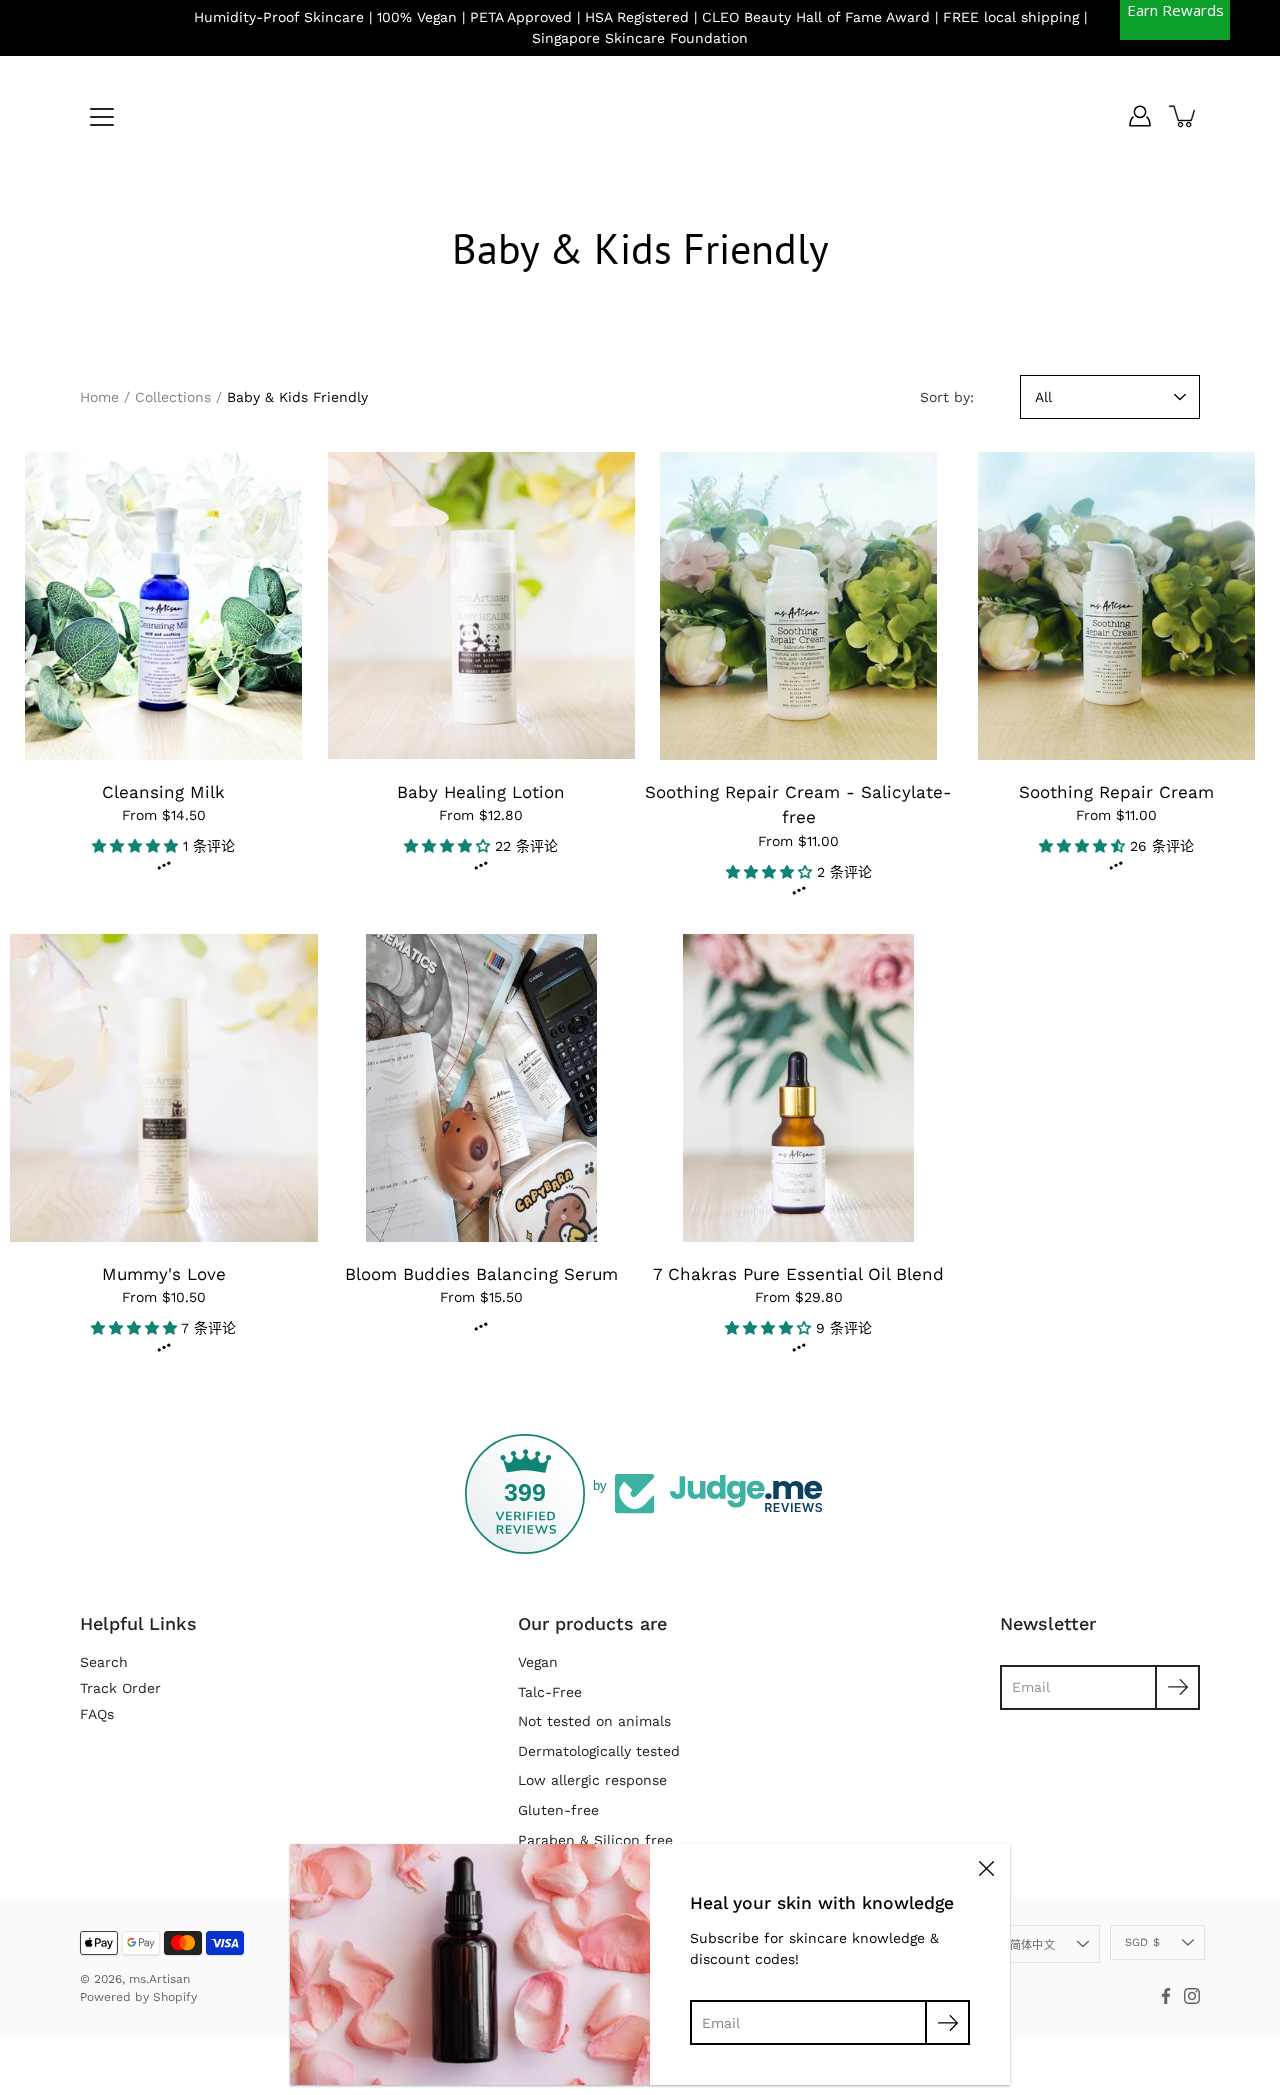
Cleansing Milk (163, 792)
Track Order (120, 1688)
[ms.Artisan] (640, 116)
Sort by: (947, 397)
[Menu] (102, 117)
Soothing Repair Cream (1116, 792)
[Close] (986, 1868)
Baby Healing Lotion (481, 792)
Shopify (175, 1997)
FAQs (97, 1714)
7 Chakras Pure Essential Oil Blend (798, 1274)
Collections (173, 397)
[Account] (1140, 116)
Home (99, 397)
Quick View (163, 605)
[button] (137, 846)
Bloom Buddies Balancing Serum (481, 1274)
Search (104, 1662)
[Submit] (947, 2022)
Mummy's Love (164, 1274)
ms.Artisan (159, 1979)
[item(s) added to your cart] (1184, 116)
